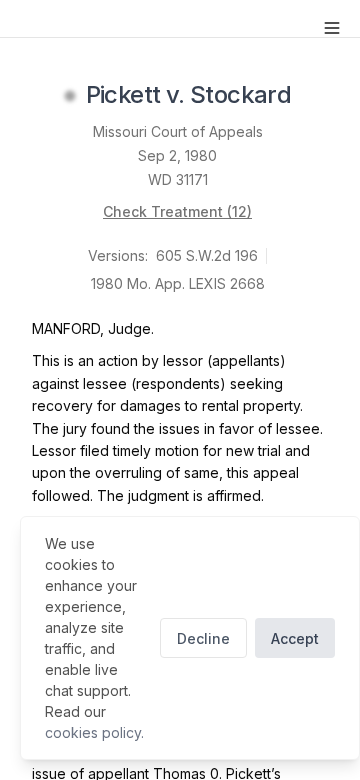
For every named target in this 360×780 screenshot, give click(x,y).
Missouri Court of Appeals (178, 131)
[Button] (332, 28)
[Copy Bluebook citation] (313, 96)
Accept (295, 638)
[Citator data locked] (70, 96)
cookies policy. (94, 732)
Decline (203, 638)
